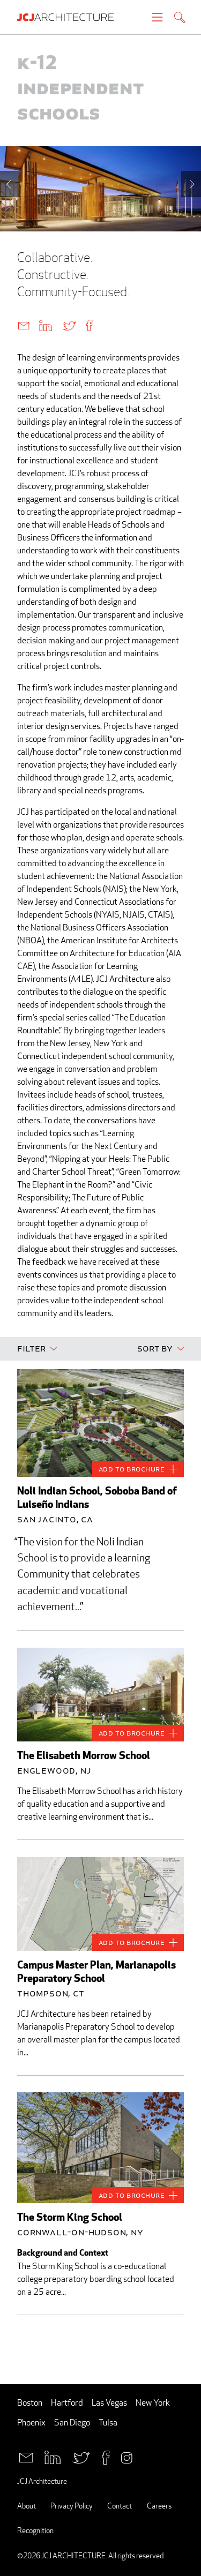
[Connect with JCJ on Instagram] (127, 2457)
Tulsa (108, 2423)
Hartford (67, 2403)
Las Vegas (109, 2403)
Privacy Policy (72, 2506)
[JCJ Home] (71, 17)
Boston (30, 2403)
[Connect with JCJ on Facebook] (106, 2457)
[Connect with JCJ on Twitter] (81, 2457)
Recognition (35, 2530)
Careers (159, 2506)
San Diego (72, 2423)
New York (153, 2403)
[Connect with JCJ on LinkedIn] (53, 2457)
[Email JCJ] (26, 2457)
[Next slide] (191, 184)
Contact (120, 2506)
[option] (100, 189)
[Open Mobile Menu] (157, 17)
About (27, 2506)
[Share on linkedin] (46, 325)
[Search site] (180, 18)
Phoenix (31, 2423)
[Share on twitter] (69, 325)
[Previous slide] (10, 184)
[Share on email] (24, 325)
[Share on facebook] (89, 325)
